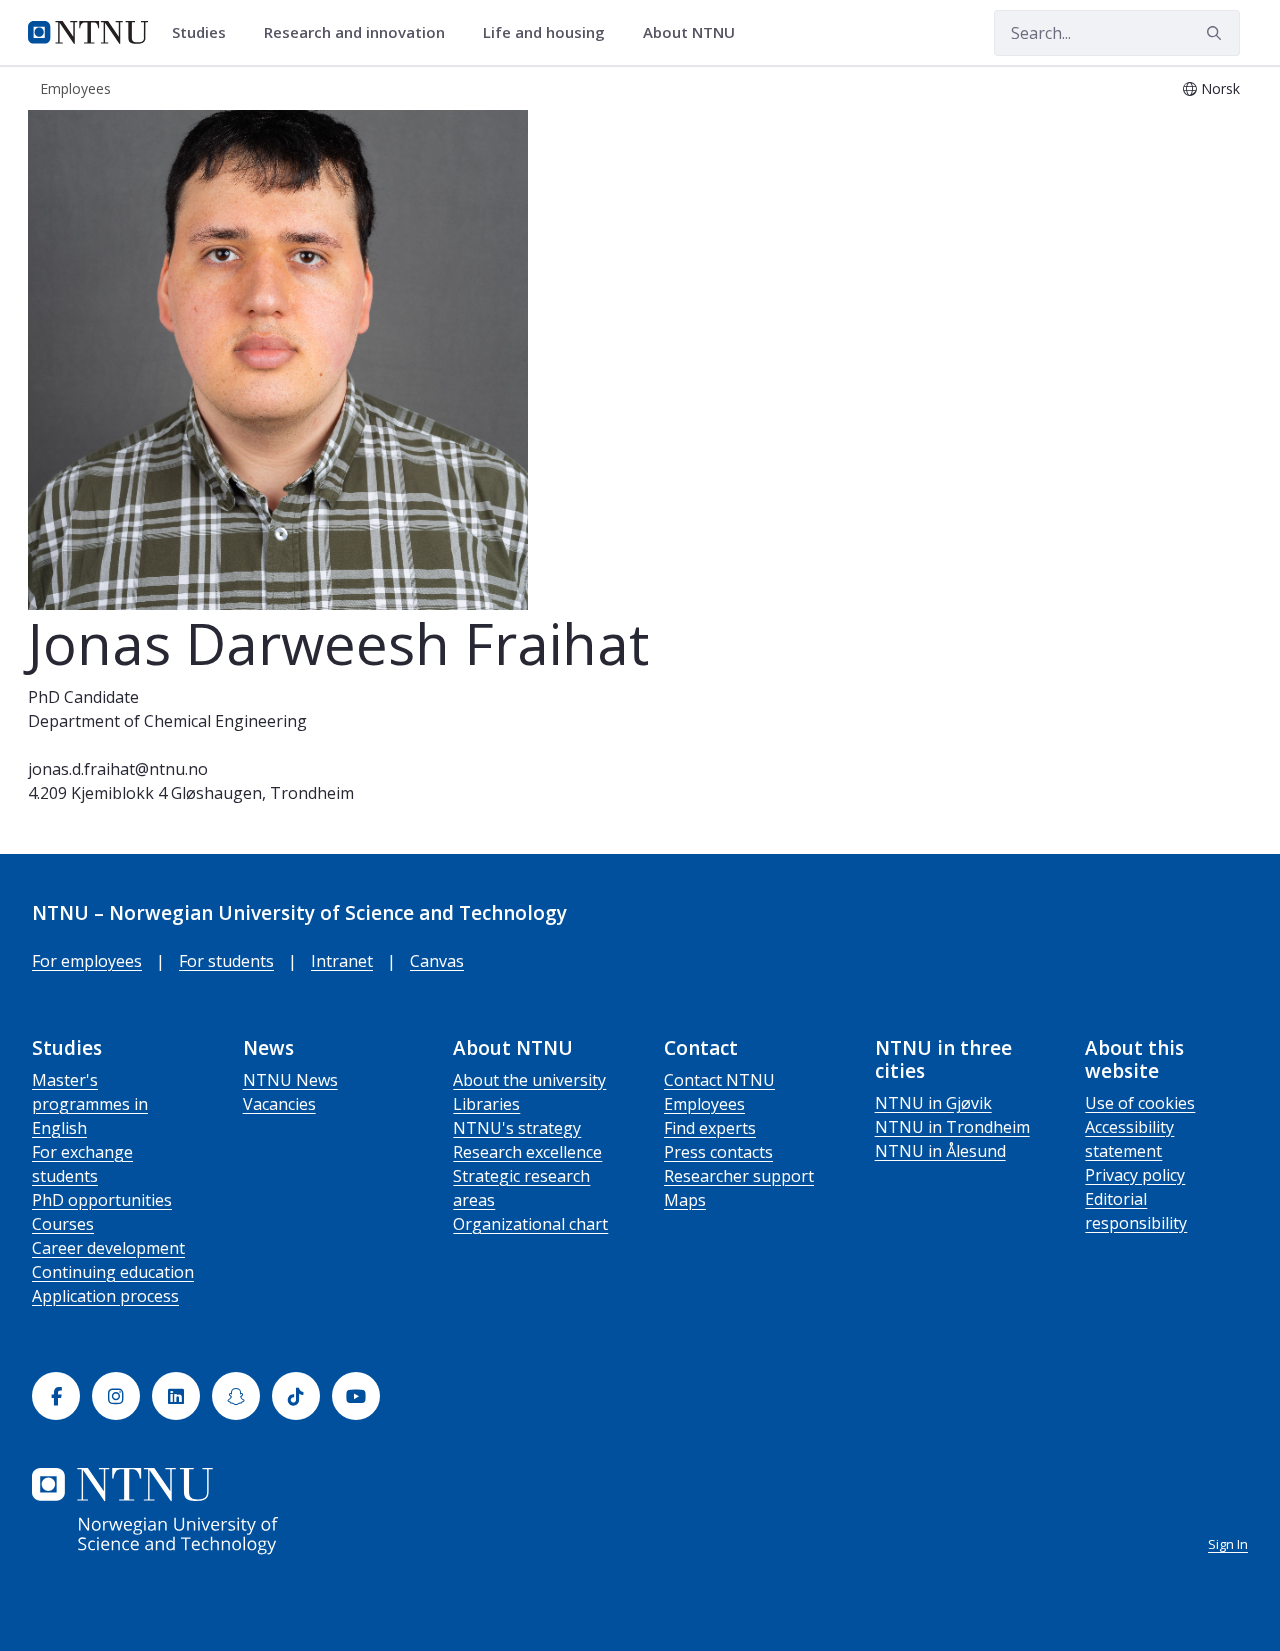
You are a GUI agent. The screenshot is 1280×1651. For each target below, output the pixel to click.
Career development (108, 1248)
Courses (63, 1224)
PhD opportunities (102, 1200)
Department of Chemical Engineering (167, 721)
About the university (529, 1080)
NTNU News (290, 1080)
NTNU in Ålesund (940, 1151)
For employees (87, 961)
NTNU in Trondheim (952, 1127)
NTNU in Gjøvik (933, 1103)
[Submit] (1217, 33)
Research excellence (527, 1152)
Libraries (486, 1104)
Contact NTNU (719, 1080)
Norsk (1220, 88)
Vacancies (279, 1104)
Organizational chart (530, 1224)
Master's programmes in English (90, 1104)
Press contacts (718, 1152)
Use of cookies (1140, 1103)
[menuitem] (206, 33)
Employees (704, 1104)
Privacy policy (1135, 1175)
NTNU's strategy (517, 1128)
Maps (685, 1200)
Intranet (342, 961)
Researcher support (739, 1176)
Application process (105, 1296)
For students (226, 961)
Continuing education (113, 1272)
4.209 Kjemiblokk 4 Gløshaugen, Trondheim (191, 793)
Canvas (437, 961)
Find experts (710, 1128)
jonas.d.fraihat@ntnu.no (118, 769)
